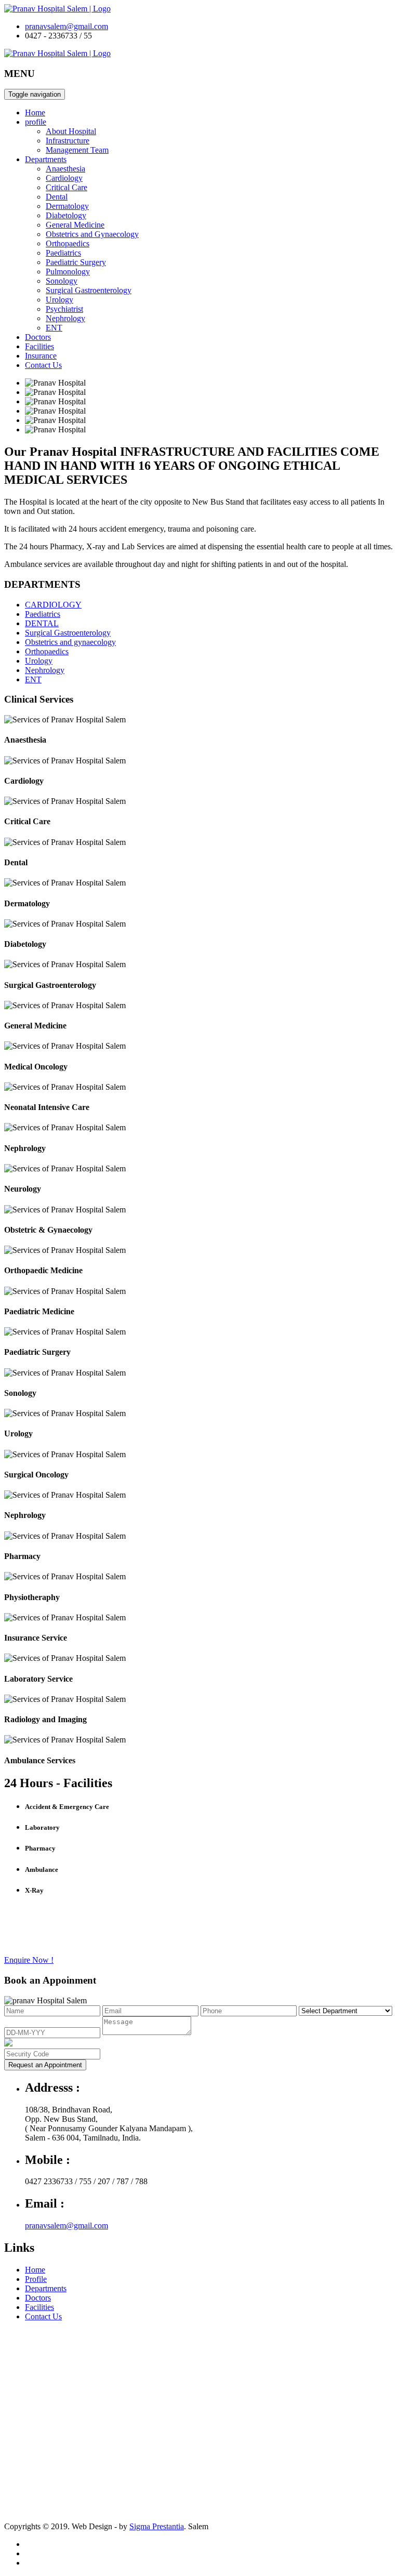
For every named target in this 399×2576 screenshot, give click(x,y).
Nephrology (65, 318)
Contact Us (43, 365)
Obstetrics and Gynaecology (92, 234)
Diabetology (66, 215)
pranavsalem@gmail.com (66, 26)
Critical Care (66, 187)
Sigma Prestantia (157, 2526)
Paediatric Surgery (76, 262)
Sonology (62, 281)
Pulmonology (68, 272)
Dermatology (67, 206)
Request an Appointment (45, 2065)
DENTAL (42, 623)
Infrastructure (68, 141)
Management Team (77, 150)
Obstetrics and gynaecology (70, 642)
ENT (54, 328)
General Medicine (75, 225)
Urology (59, 300)
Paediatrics (63, 253)
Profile (36, 2279)
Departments (46, 159)
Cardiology (64, 178)
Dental (57, 197)
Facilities (39, 346)
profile (36, 122)
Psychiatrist (64, 309)
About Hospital (71, 131)
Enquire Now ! (29, 1960)
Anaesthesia (65, 169)
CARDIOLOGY (53, 605)
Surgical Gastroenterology (89, 290)
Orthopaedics (68, 243)
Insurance (41, 356)
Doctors (38, 337)
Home (35, 113)
